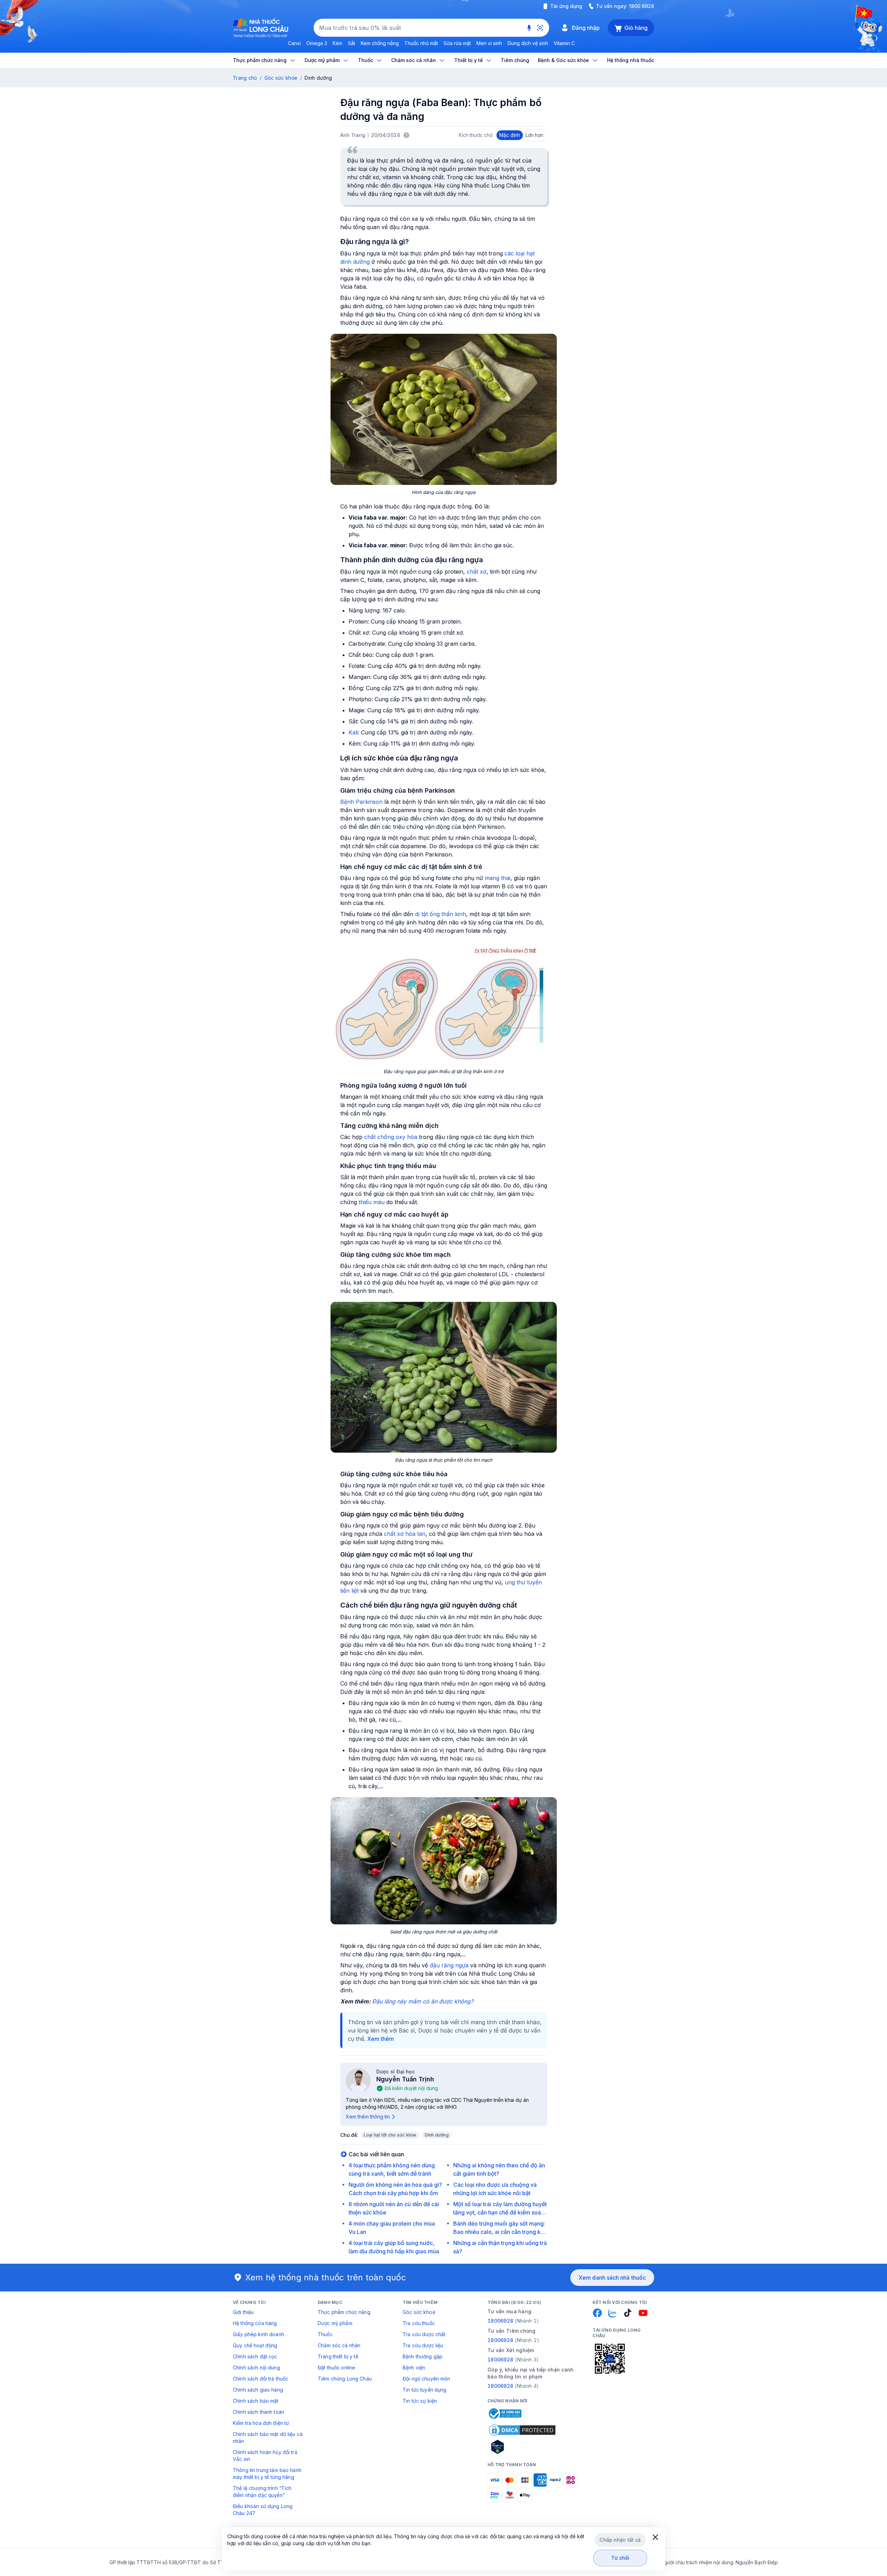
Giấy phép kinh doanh (258, 2334)
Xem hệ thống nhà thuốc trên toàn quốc (326, 2277)
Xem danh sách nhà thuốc (612, 2278)
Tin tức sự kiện (420, 2401)
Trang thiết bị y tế (338, 2356)
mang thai (498, 878)
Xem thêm (381, 2039)
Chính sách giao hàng (258, 2390)
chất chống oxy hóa (391, 1137)
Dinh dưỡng (437, 2135)
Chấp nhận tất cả (620, 2540)
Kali (353, 732)
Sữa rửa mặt (457, 43)
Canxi (294, 43)
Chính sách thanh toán (258, 2412)
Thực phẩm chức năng (344, 2312)
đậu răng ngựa (449, 1965)
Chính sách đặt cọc (255, 2356)
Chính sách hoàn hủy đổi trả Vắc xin (265, 2456)
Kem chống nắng (380, 43)
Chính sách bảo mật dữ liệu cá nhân (268, 2438)
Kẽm (337, 43)
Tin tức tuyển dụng (425, 2390)
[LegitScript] (522, 2447)
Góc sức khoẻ (419, 2312)
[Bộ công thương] (504, 2413)
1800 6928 (642, 6)
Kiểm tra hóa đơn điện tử (261, 2423)
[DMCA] (522, 2430)
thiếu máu (372, 1202)
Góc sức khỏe (281, 78)
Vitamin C (564, 43)
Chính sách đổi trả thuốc (261, 2379)
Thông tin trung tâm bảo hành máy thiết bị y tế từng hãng (267, 2474)
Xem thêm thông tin (368, 2117)
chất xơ (477, 572)
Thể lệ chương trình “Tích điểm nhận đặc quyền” (262, 2492)
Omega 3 (317, 43)
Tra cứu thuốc (419, 2323)
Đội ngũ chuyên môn (427, 2379)
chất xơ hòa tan (405, 1534)
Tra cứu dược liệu (423, 2345)
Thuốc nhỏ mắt (421, 43)
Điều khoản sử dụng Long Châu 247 (263, 2510)
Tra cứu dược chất (424, 2334)
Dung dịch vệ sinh (528, 43)
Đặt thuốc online (336, 2368)
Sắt (352, 43)
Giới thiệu (243, 2312)
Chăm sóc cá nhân (339, 2345)
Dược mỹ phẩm (335, 2323)
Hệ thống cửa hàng (255, 2323)
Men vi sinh (489, 43)
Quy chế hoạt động (255, 2345)
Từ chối (620, 2558)
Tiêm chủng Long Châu (345, 2379)
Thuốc (325, 2334)
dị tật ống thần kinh (441, 914)
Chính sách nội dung (256, 2368)
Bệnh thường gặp (423, 2356)
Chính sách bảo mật (256, 2401)
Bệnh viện (414, 2368)
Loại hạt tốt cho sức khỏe (390, 2135)
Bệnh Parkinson (361, 802)
